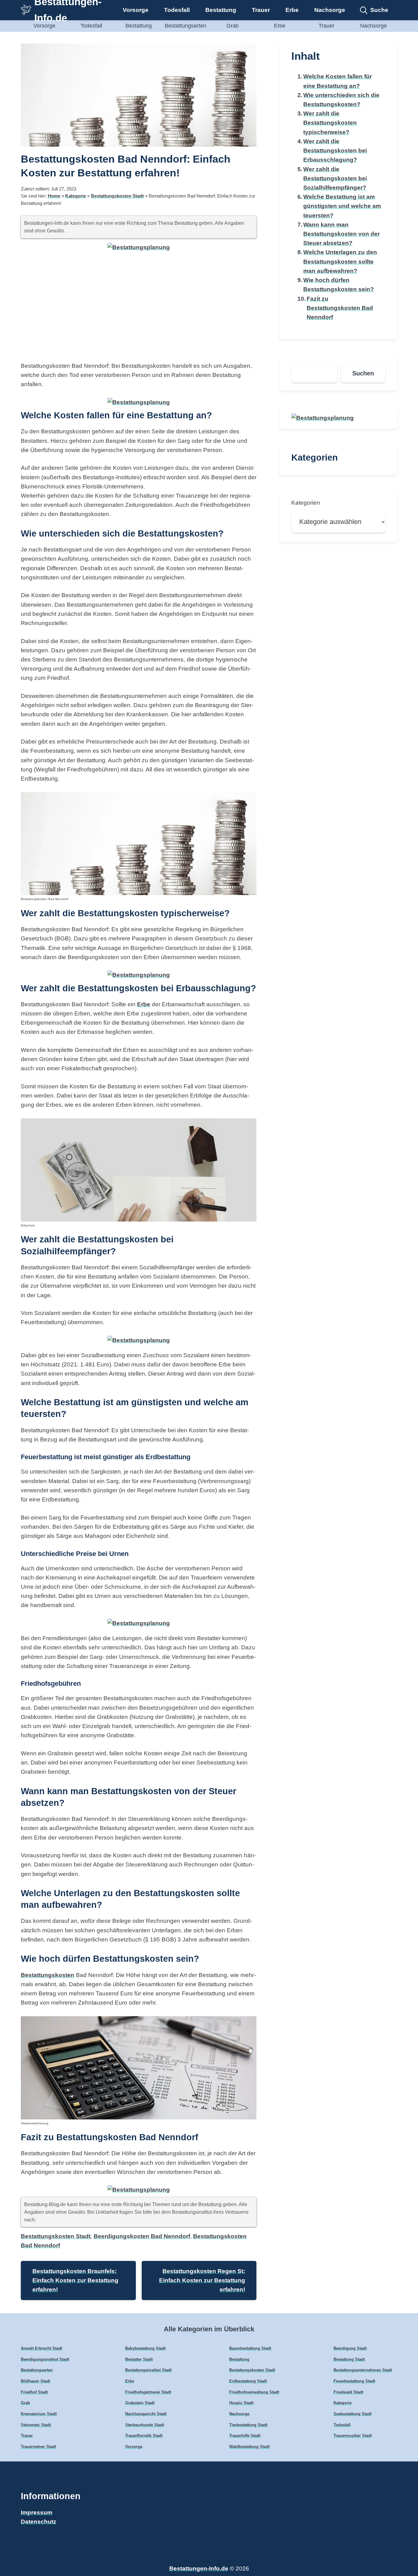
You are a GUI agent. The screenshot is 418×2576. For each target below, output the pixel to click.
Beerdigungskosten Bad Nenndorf (142, 2236)
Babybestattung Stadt (145, 2348)
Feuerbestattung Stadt (354, 2381)
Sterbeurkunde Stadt (145, 2425)
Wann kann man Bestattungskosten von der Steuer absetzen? (341, 234)
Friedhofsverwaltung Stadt (254, 2392)
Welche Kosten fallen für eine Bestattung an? (338, 81)
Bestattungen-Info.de (199, 2568)
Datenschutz (39, 2522)
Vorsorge (136, 10)
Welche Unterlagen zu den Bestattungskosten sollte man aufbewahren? (340, 261)
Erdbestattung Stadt (248, 2381)
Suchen (363, 373)
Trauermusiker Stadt (353, 2436)
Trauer (261, 10)
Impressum (37, 2512)
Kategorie (76, 196)
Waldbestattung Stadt (249, 2447)
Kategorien (306, 503)
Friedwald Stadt (348, 2392)
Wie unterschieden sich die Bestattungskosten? (341, 100)
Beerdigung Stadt (350, 2348)
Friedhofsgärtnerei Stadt (148, 2392)
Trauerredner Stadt (38, 2447)
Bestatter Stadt (139, 2359)
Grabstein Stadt (140, 2403)
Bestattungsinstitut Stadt (148, 2370)
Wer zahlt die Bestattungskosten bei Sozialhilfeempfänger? (335, 178)
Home (54, 196)
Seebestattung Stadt (353, 2414)
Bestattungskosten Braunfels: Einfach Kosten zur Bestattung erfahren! (75, 2280)
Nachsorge (330, 10)
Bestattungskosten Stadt (117, 196)
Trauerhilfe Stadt (245, 2436)
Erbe (292, 10)
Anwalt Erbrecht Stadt (41, 2348)
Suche (379, 10)
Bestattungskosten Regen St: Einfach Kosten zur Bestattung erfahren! (202, 2280)
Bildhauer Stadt (35, 2381)
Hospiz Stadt (241, 2403)
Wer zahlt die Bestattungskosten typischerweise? (330, 123)
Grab (233, 26)
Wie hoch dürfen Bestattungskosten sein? (339, 285)
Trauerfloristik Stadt (144, 2436)
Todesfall (177, 10)
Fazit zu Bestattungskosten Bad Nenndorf (340, 308)
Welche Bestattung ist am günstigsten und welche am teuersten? (342, 206)
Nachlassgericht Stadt (146, 2414)
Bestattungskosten (48, 1975)
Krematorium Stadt (39, 2414)
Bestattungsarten (185, 26)
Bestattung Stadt (349, 2359)
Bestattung (221, 10)
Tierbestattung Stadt (248, 2425)
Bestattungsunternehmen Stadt (363, 2370)
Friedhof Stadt (34, 2392)
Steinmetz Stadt (36, 2425)
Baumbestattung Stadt (250, 2348)
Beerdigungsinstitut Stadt (45, 2359)
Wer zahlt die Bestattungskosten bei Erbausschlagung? (335, 151)
